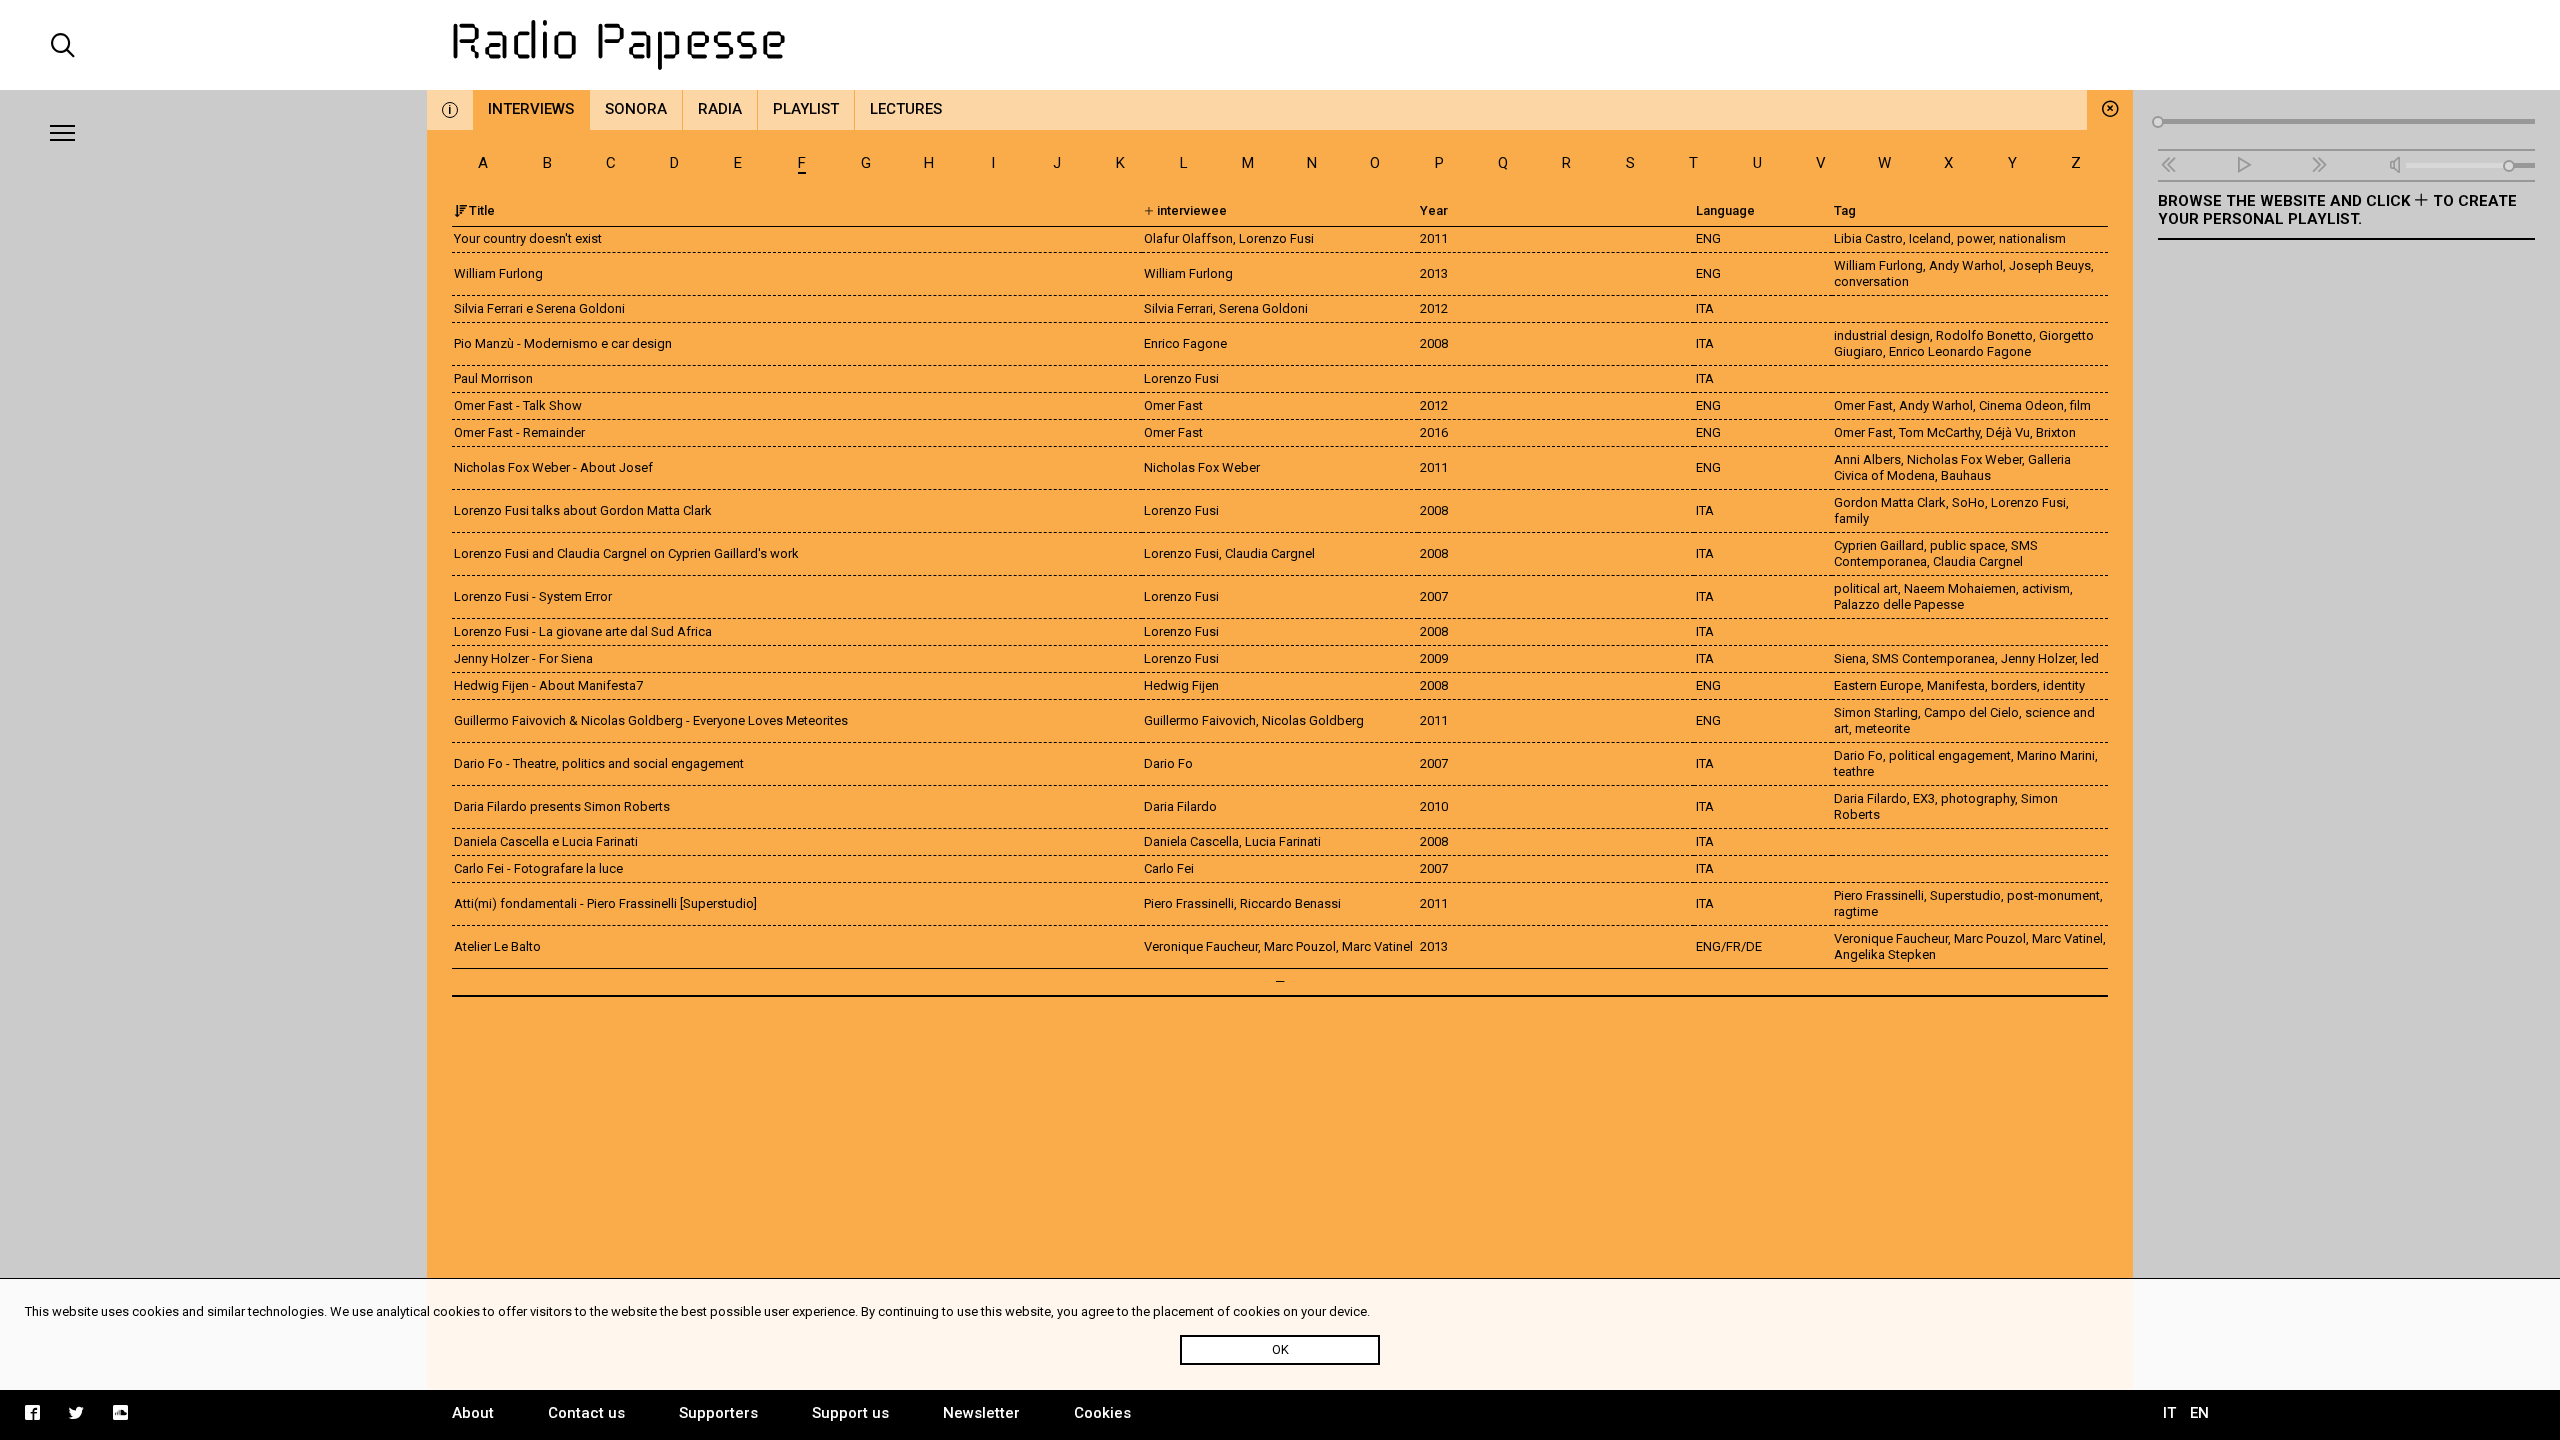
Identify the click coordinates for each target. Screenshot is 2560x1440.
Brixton (2056, 432)
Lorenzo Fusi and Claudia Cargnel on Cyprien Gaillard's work (626, 553)
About (473, 1413)
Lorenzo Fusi (2028, 502)
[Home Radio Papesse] (1280, 45)
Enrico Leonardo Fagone (1960, 351)
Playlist (806, 109)
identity (2064, 685)
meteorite (1882, 728)
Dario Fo (1858, 755)
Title (482, 210)
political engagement (1950, 755)
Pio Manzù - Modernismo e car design (563, 343)
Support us (850, 1413)
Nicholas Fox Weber (1964, 459)
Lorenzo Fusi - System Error (533, 596)
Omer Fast (1863, 405)
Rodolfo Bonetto (1984, 335)
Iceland (1930, 238)
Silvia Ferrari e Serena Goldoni (539, 308)
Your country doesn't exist (528, 238)
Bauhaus (1966, 475)
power (1975, 238)
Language (1725, 210)
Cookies (1102, 1413)
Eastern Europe (1877, 685)
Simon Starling (1876, 712)
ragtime (1856, 911)
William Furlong (498, 273)
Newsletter (981, 1413)
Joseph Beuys (2050, 265)
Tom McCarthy (1939, 432)
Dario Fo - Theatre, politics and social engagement (599, 763)
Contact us (586, 1413)
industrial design (1882, 335)
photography (1978, 798)
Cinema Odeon (2021, 405)
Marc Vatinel (2067, 938)
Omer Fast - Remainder (519, 432)
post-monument (2053, 895)
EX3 (1924, 798)
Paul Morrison (493, 378)
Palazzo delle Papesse (1899, 604)
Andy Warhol (1966, 265)
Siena (1850, 658)
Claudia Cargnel (1978, 561)
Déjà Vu (2008, 432)
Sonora (636, 109)
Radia (720, 109)
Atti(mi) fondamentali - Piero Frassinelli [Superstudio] (605, 903)
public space (1967, 545)
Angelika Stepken (1885, 954)
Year (1434, 210)
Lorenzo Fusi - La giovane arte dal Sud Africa (583, 631)
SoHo (1968, 502)
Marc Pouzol (1990, 938)
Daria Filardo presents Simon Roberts (562, 806)
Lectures (906, 109)
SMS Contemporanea (1933, 658)
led (2090, 658)
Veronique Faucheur (1891, 938)
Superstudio (1965, 895)
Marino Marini (2056, 755)
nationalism (2032, 238)
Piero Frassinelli (1879, 895)
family (1851, 518)
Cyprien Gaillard (1879, 545)
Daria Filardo (1870, 798)
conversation (1871, 281)
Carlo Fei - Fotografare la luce (538, 868)
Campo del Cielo (1971, 712)
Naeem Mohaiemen (1960, 588)
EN (2199, 1413)
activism (2046, 588)
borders (2014, 685)
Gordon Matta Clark (1890, 502)
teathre (1854, 771)
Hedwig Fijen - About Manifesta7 (548, 685)
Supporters (718, 1413)
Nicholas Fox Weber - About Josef (553, 467)
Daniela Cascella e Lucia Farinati (546, 841)
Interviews (531, 109)
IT (2169, 1413)
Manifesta (1956, 685)
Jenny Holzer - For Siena (523, 658)
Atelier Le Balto (497, 946)
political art (1866, 588)
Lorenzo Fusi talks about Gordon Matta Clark (583, 510)
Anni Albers (1867, 459)
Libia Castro (1868, 238)
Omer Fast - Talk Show (518, 405)
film (2080, 405)
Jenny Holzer (2038, 658)
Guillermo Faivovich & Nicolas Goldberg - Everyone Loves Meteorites (651, 720)
